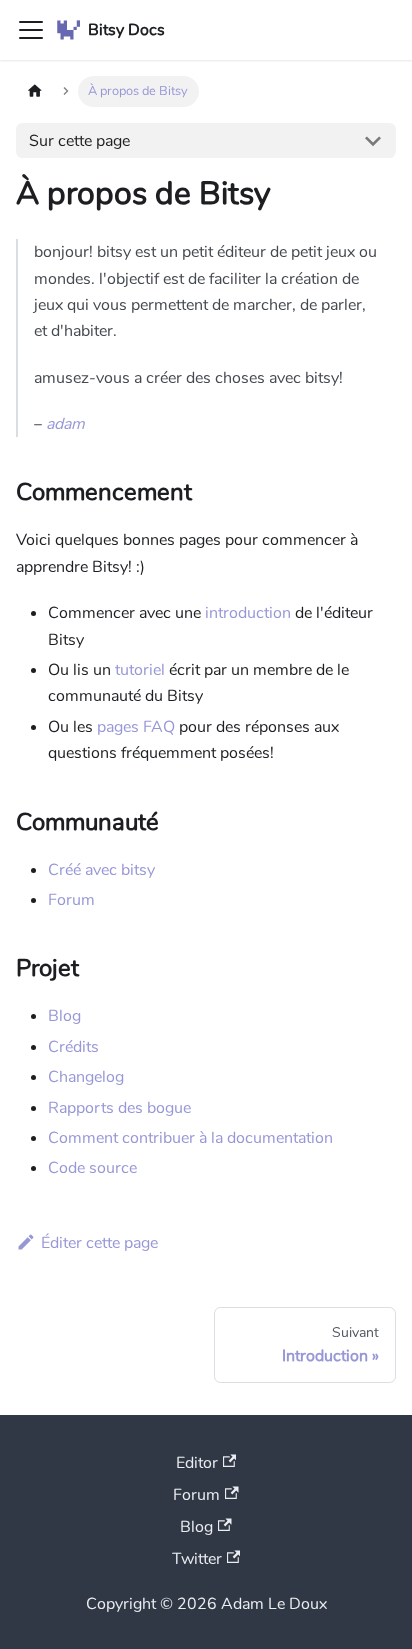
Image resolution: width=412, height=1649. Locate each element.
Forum (71, 900)
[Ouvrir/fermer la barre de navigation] (31, 30)
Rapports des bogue (119, 1108)
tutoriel (140, 670)
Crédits (73, 1047)
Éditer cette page (99, 1243)
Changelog (86, 1077)
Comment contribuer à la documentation (190, 1138)
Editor (197, 1463)
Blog (64, 1016)
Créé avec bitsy (101, 870)
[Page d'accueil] (35, 91)
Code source (92, 1168)
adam (65, 424)
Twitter (197, 1559)
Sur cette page (79, 141)
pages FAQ (136, 727)
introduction (248, 613)
